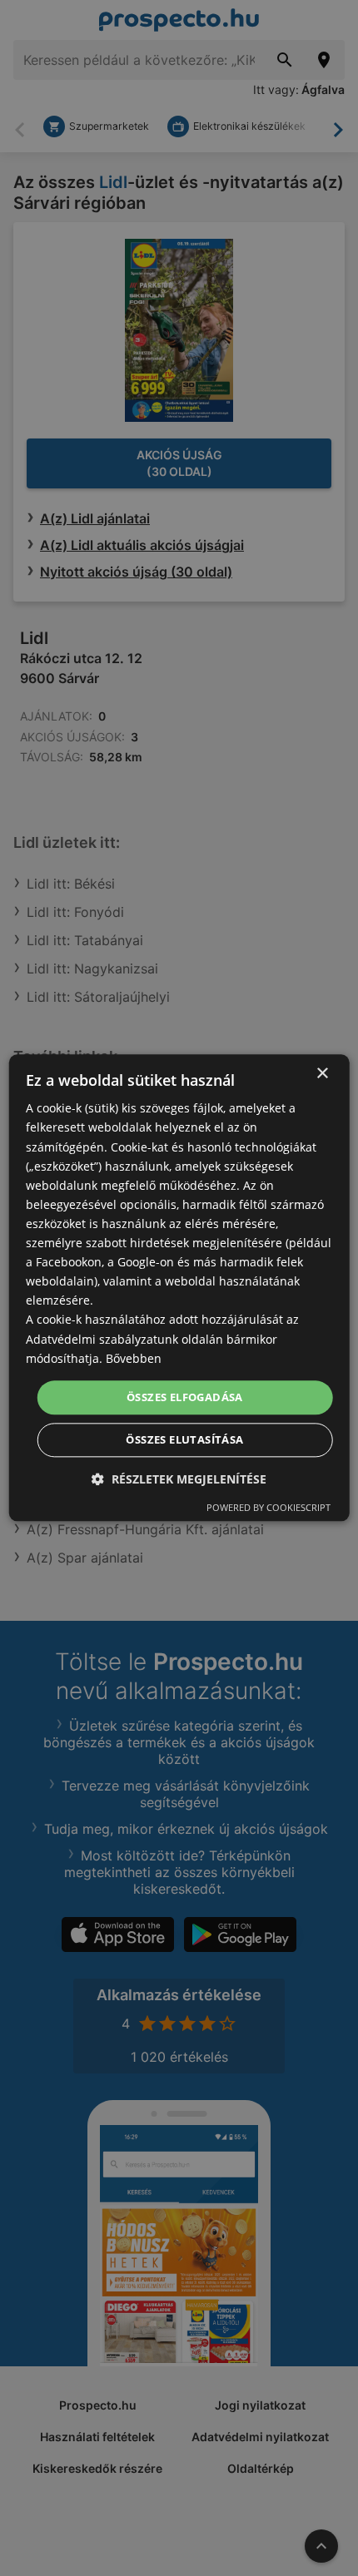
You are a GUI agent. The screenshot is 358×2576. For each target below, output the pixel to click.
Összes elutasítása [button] (184, 1440)
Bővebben (134, 1358)
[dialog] (179, 1288)
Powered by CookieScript (268, 1508)
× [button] (322, 1074)
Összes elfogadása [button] (185, 1397)
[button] (179, 1480)
